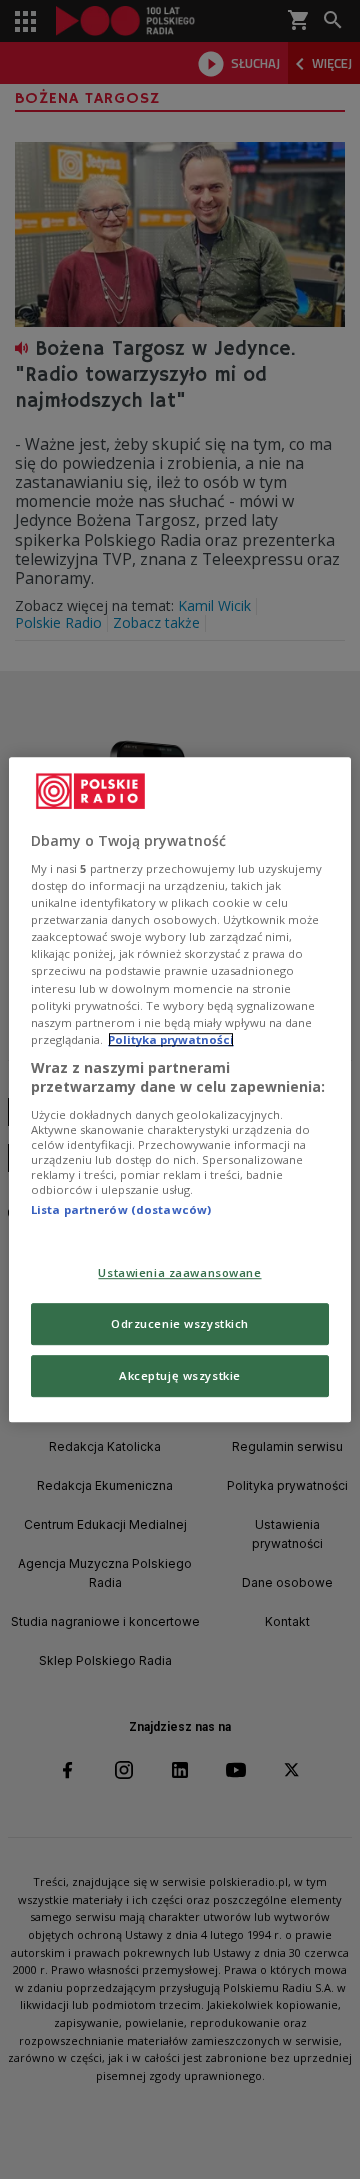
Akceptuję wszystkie (180, 1375)
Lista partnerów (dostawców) (121, 1209)
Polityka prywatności (171, 1039)
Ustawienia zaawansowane (179, 1273)
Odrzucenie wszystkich (180, 1323)
